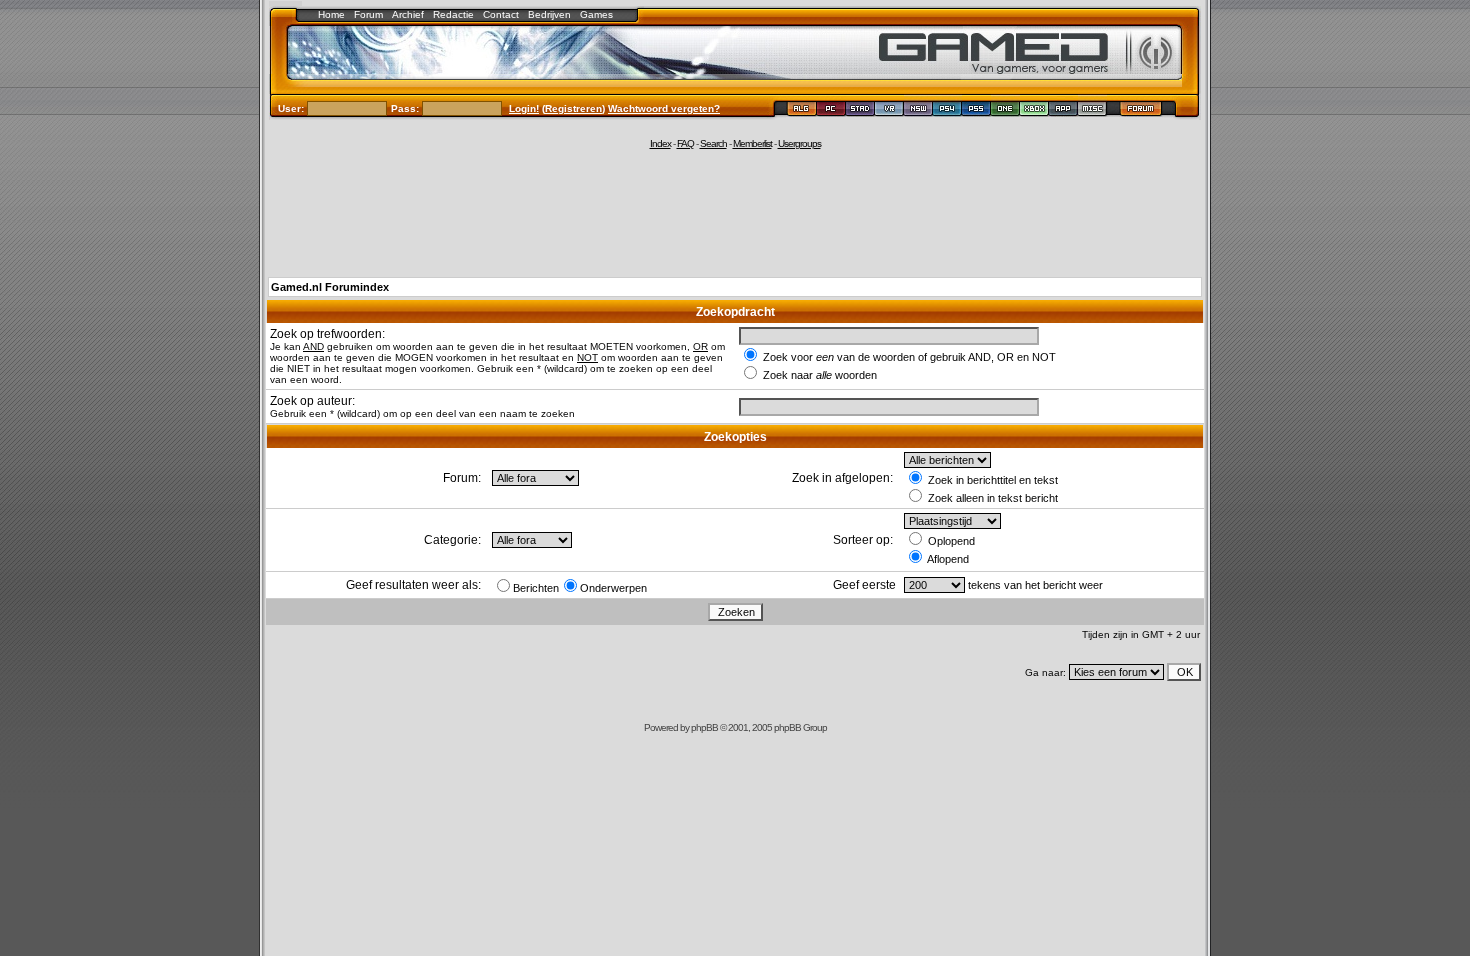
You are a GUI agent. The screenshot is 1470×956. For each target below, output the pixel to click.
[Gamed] (801, 111)
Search (713, 143)
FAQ (685, 143)
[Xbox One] (1005, 111)
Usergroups (799, 143)
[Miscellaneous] (1092, 111)
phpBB (704, 727)
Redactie (453, 14)
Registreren (573, 108)
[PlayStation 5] (976, 111)
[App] (1063, 111)
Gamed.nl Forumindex (330, 287)
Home (331, 14)
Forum (368, 14)
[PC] (831, 111)
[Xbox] (1034, 111)
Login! (524, 108)
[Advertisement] (735, 212)
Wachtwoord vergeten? (664, 108)
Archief (408, 14)
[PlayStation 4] (947, 111)
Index (660, 143)
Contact (501, 14)
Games (596, 14)
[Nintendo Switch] (918, 111)
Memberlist (752, 143)
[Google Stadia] (860, 111)
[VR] (889, 111)
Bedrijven (549, 14)
